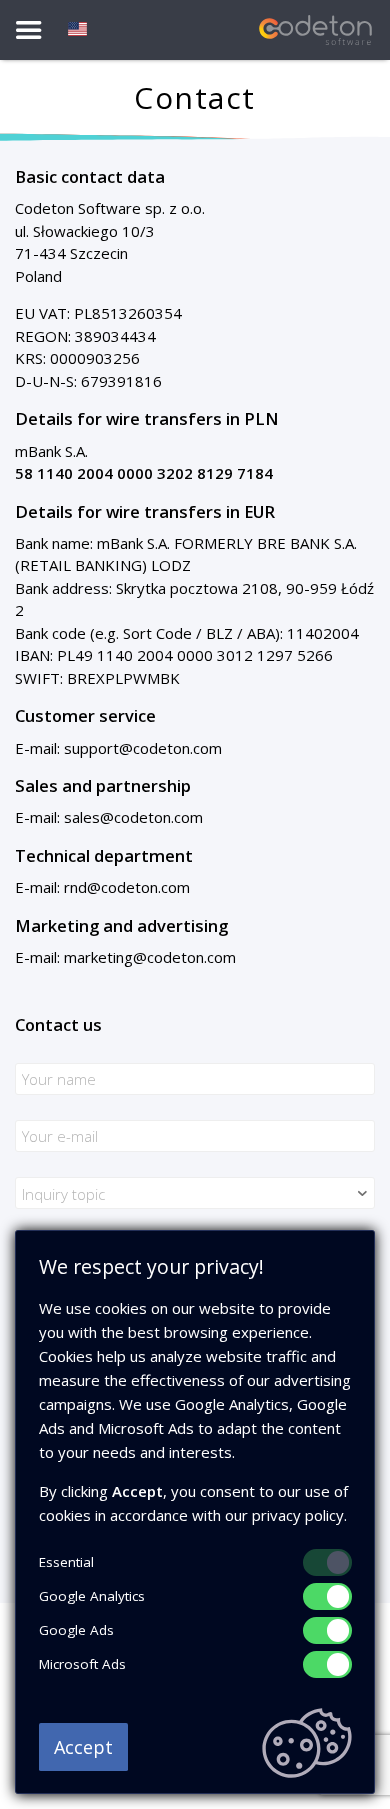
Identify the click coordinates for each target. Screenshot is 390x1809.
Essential (66, 1562)
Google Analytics (92, 1596)
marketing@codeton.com (150, 957)
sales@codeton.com (133, 817)
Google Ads (76, 1630)
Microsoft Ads (82, 1664)
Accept (83, 1747)
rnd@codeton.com (127, 887)
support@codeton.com (143, 748)
